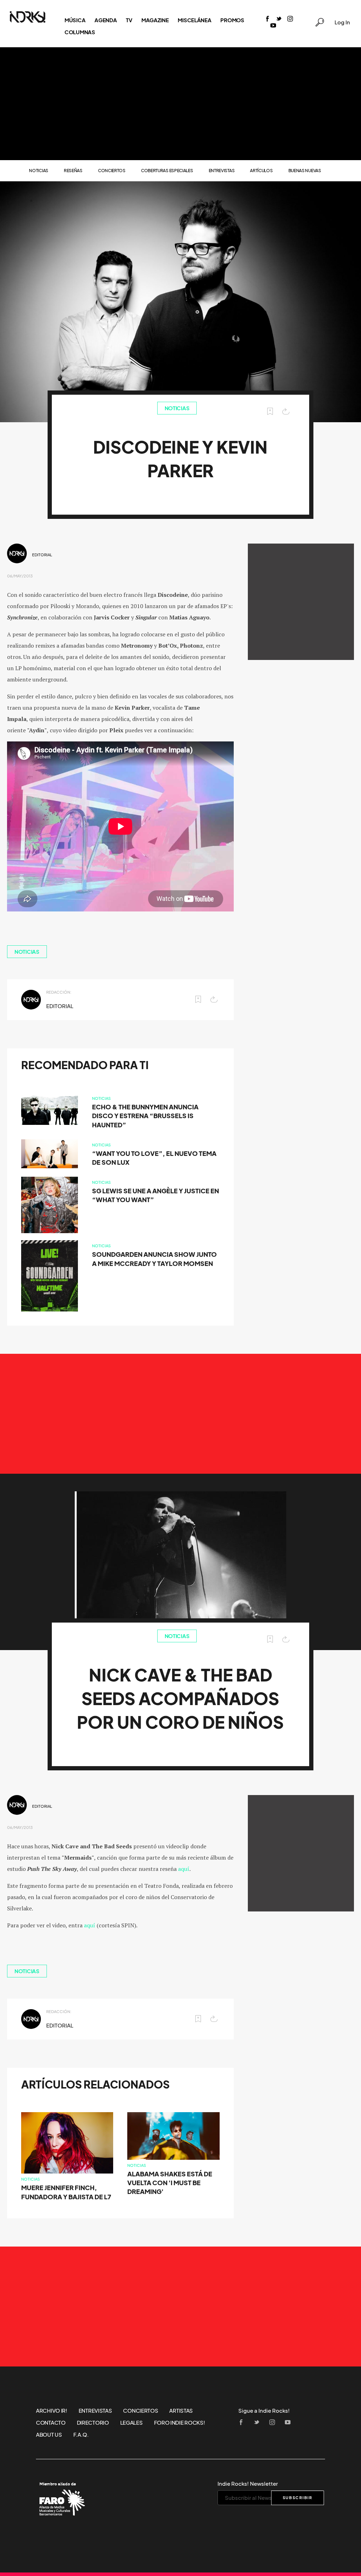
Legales (131, 2423)
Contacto (51, 2423)
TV (129, 20)
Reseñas (73, 171)
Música (75, 20)
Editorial (42, 555)
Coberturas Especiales (167, 171)
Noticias (39, 171)
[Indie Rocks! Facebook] (268, 19)
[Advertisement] (180, 104)
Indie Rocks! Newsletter (248, 2484)
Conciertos (112, 171)
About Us (49, 2435)
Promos (232, 20)
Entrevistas (222, 171)
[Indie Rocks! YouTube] (273, 26)
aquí (184, 1869)
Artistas (181, 2411)
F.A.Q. (81, 2435)
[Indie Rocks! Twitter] (279, 19)
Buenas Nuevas (305, 171)
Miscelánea (194, 20)
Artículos (261, 171)
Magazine (155, 20)
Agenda (106, 20)
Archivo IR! (52, 2411)
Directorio (93, 2423)
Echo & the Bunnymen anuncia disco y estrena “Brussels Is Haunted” (145, 1116)
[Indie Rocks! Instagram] (290, 19)
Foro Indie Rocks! (180, 2423)
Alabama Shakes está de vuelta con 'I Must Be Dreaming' (170, 2183)
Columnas (80, 32)
